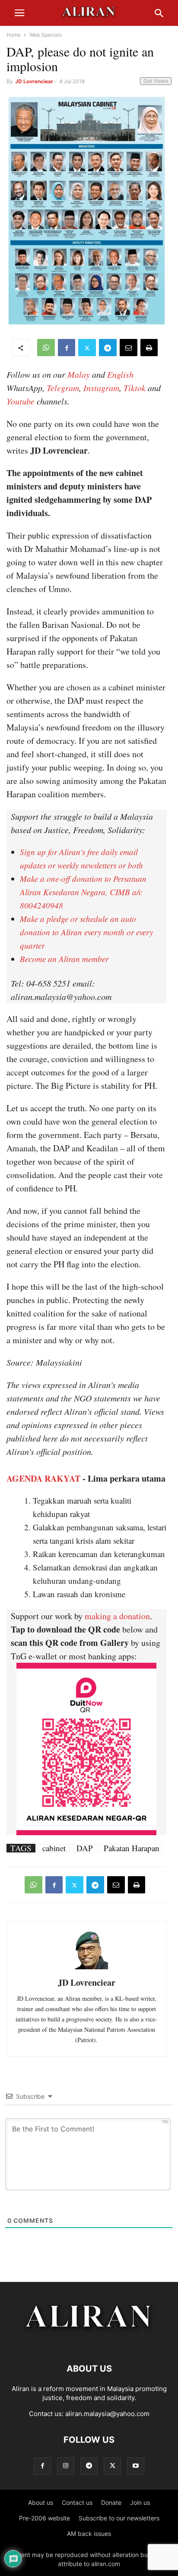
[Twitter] (87, 348)
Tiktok (135, 388)
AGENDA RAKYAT (43, 1478)
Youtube (21, 401)
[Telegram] (108, 348)
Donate (111, 2502)
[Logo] (89, 2343)
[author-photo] (86, 1968)
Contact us (77, 2502)
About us (41, 2502)
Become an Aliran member (64, 959)
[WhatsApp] (46, 348)
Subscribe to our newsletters (119, 2518)
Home (14, 35)
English (120, 374)
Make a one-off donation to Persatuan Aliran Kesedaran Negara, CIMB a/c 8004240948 (83, 892)
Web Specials (46, 35)
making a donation (117, 1616)
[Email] (129, 348)
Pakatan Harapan (132, 1848)
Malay (79, 374)
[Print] (149, 348)
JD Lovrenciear (34, 81)
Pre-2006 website (44, 2518)
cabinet (54, 1848)
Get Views (156, 81)
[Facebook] (67, 348)
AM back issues (89, 2534)
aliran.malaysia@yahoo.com (107, 2414)
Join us (140, 2502)
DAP (85, 1848)
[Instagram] (66, 2466)
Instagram (101, 388)
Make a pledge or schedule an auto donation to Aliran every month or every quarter (86, 932)
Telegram (63, 388)
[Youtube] (136, 2466)
